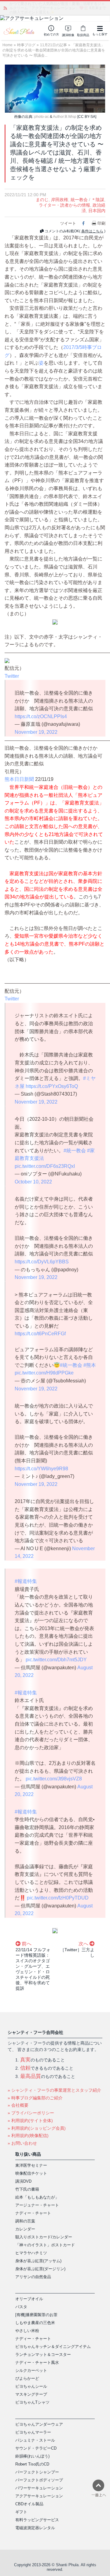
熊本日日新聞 (19, 779)
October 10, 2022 (33, 1182)
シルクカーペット (31, 2370)
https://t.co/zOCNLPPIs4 (41, 716)
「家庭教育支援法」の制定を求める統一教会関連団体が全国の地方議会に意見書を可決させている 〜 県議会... (54, 50)
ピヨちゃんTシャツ (32, 2402)
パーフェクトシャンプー (37, 2472)
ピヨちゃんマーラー (33, 2432)
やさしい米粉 (27, 2331)
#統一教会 (75, 1151)
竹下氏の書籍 (27, 2189)
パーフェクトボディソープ (39, 2480)
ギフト (21, 2512)
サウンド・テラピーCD (36, 2448)
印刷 (101, 223)
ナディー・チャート (33, 2213)
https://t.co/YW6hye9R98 (41, 1469)
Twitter (12, 676)
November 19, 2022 (36, 732)
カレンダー (25, 2229)
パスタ (21, 2307)
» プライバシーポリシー (31, 2113)
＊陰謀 (98, 200)
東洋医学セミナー (31, 2165)
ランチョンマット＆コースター (43, 2355)
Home (7, 45)
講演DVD (23, 2181)
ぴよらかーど (27, 2378)
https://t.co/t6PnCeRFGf (40, 1334)
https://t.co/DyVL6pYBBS (42, 1262)
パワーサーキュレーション (39, 2488)
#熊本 (90, 1365)
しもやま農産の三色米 (35, 2323)
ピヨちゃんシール (31, 2386)
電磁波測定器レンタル (35, 2528)
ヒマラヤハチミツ (31, 2253)
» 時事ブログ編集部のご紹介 (35, 2098)
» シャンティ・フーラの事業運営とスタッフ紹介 (54, 2090)
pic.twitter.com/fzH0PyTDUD (58, 1898)
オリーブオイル (29, 2299)
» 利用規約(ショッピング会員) (37, 2128)
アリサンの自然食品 (33, 2277)
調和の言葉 (25, 2221)
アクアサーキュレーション (39, 2496)
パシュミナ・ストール (35, 2440)
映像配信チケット (31, 2173)
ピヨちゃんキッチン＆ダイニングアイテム (53, 2347)
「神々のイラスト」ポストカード (45, 2245)
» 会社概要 (18, 2105)
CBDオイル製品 (29, 2504)
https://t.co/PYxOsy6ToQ (52, 1086)
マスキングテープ (31, 2394)
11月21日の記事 (53, 45)
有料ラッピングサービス (37, 2520)
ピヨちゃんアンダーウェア (39, 2424)
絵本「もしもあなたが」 (37, 2197)
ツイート (68, 223)
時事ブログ (26, 45)
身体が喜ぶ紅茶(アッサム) (38, 2261)
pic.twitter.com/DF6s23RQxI (45, 1166)
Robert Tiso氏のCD (32, 2464)
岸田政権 (60, 200)
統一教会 (79, 200)
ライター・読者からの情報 (64, 205)
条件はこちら (92, 231)
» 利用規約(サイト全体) (30, 2120)
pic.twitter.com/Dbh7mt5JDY (56, 1660)
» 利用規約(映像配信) (28, 2135)
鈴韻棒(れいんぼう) (32, 2456)
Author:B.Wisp (65, 117)
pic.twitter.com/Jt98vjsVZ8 (54, 1779)
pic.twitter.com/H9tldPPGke (44, 1373)
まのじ (42, 200)
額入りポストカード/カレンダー (44, 2237)
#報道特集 (26, 1581)
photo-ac (42, 117)
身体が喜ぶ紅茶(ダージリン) (40, 2269)
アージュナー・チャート (37, 2205)
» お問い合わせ (22, 2143)
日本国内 (97, 211)
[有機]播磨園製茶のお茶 (36, 2315)
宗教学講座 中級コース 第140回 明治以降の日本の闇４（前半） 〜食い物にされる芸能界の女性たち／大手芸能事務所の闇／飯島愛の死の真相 (58, 8)
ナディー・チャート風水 (37, 2362)
